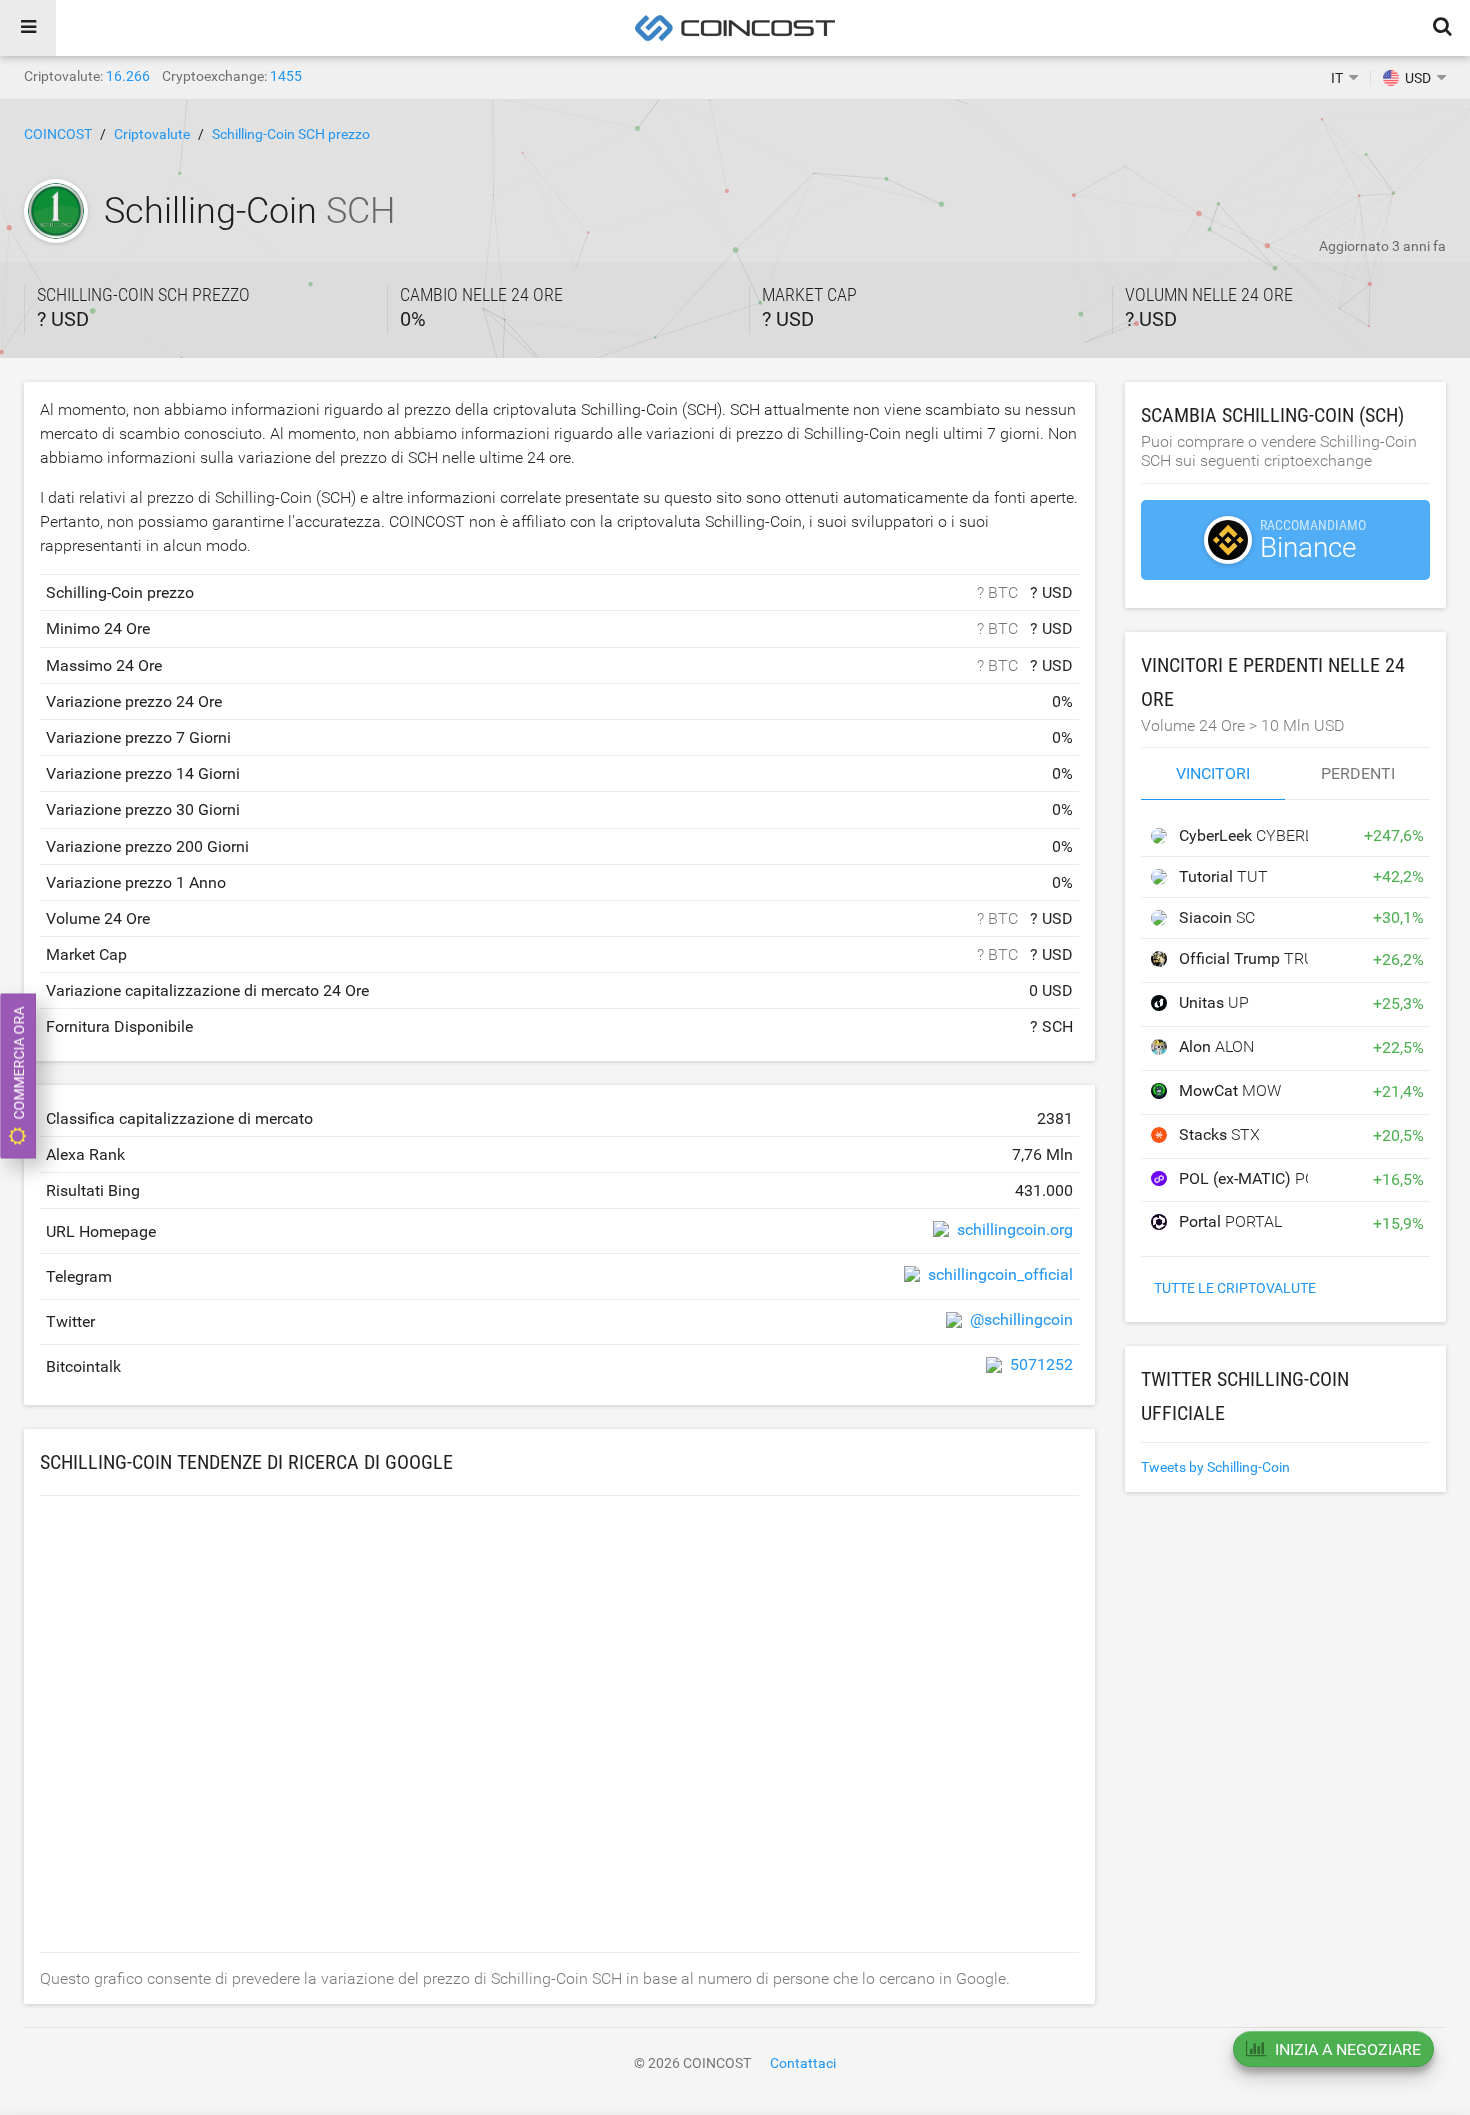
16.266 (128, 76)
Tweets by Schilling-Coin (1215, 1467)
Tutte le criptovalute (1235, 1288)
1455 (286, 76)
